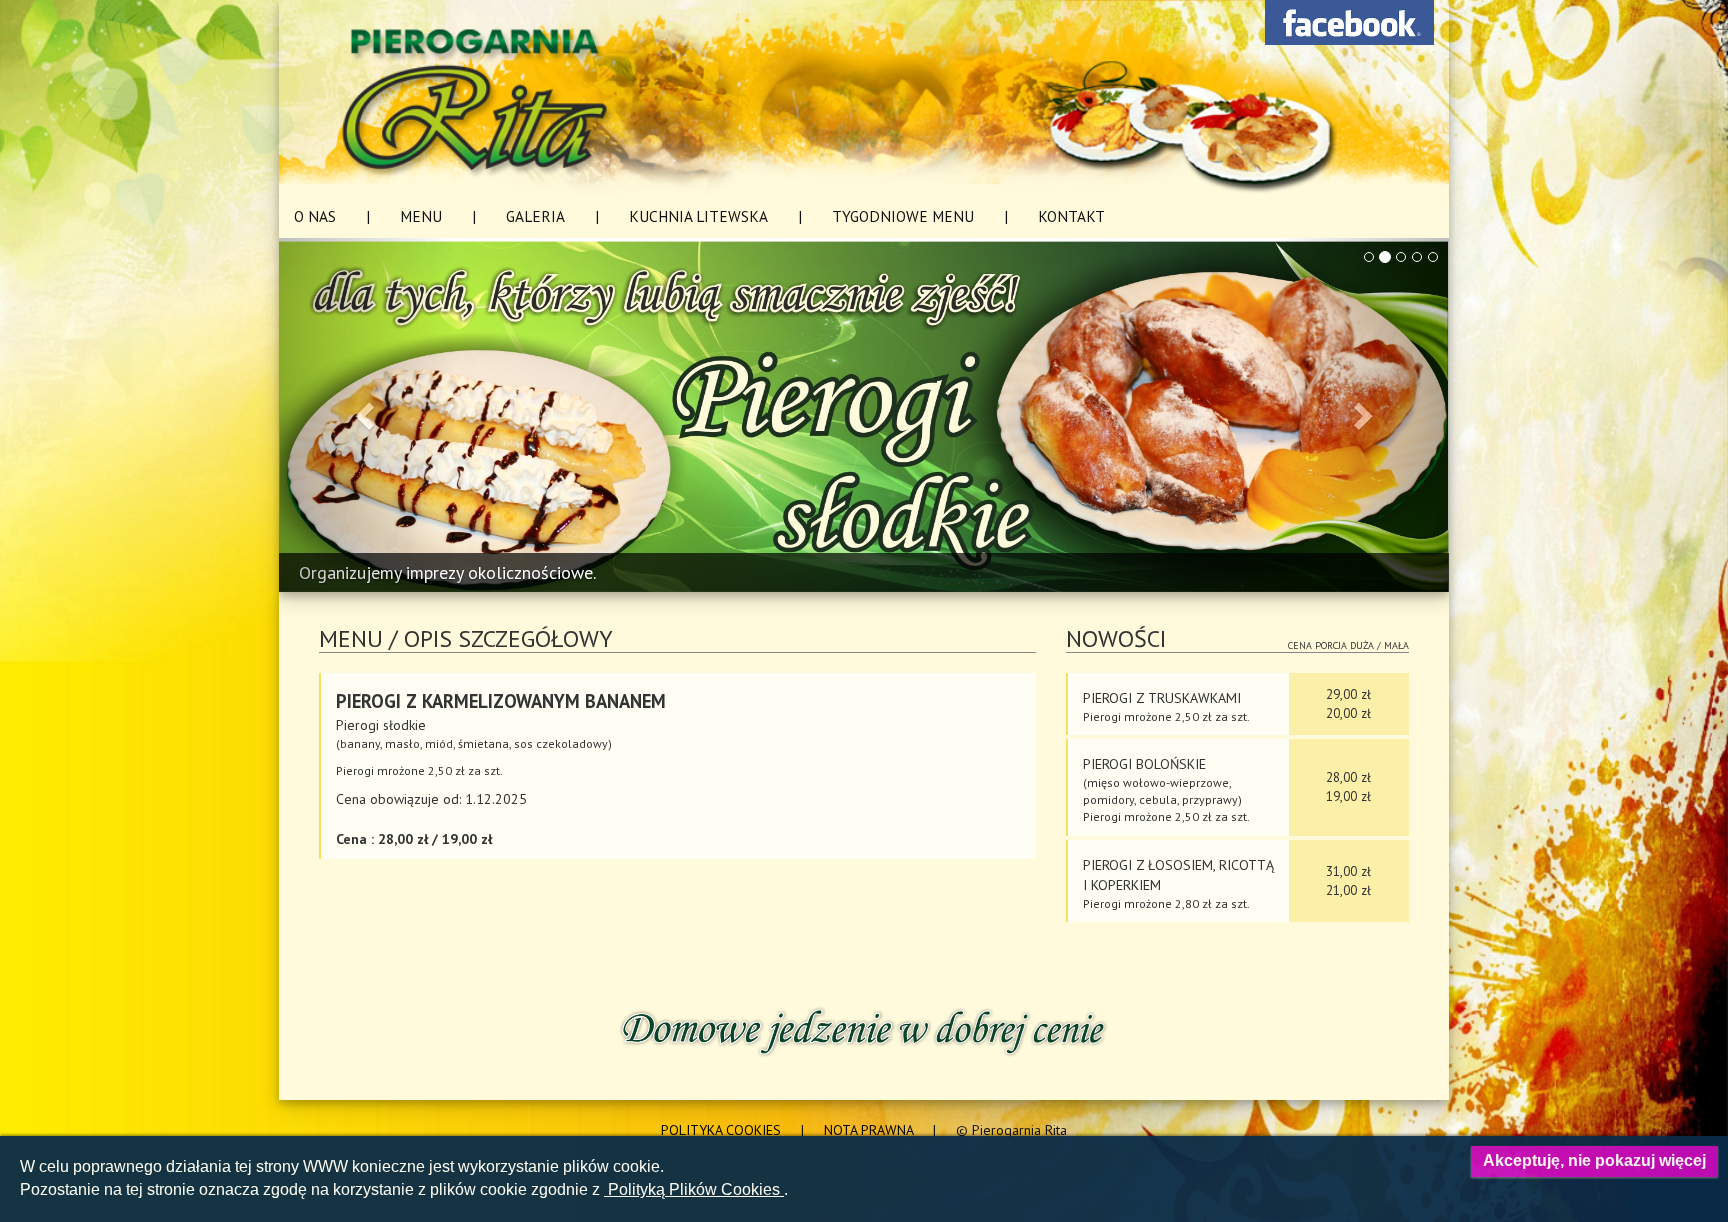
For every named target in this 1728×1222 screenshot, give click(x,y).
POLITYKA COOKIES (721, 1130)
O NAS (315, 216)
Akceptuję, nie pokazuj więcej (1594, 1160)
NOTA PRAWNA (868, 1130)
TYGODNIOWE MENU (903, 216)
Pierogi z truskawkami (1162, 698)
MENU (421, 216)
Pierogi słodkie (381, 725)
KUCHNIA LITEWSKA (698, 216)
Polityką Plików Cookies (694, 1189)
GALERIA (535, 216)
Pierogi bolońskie (1144, 764)
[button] (367, 415)
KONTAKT (1071, 216)
